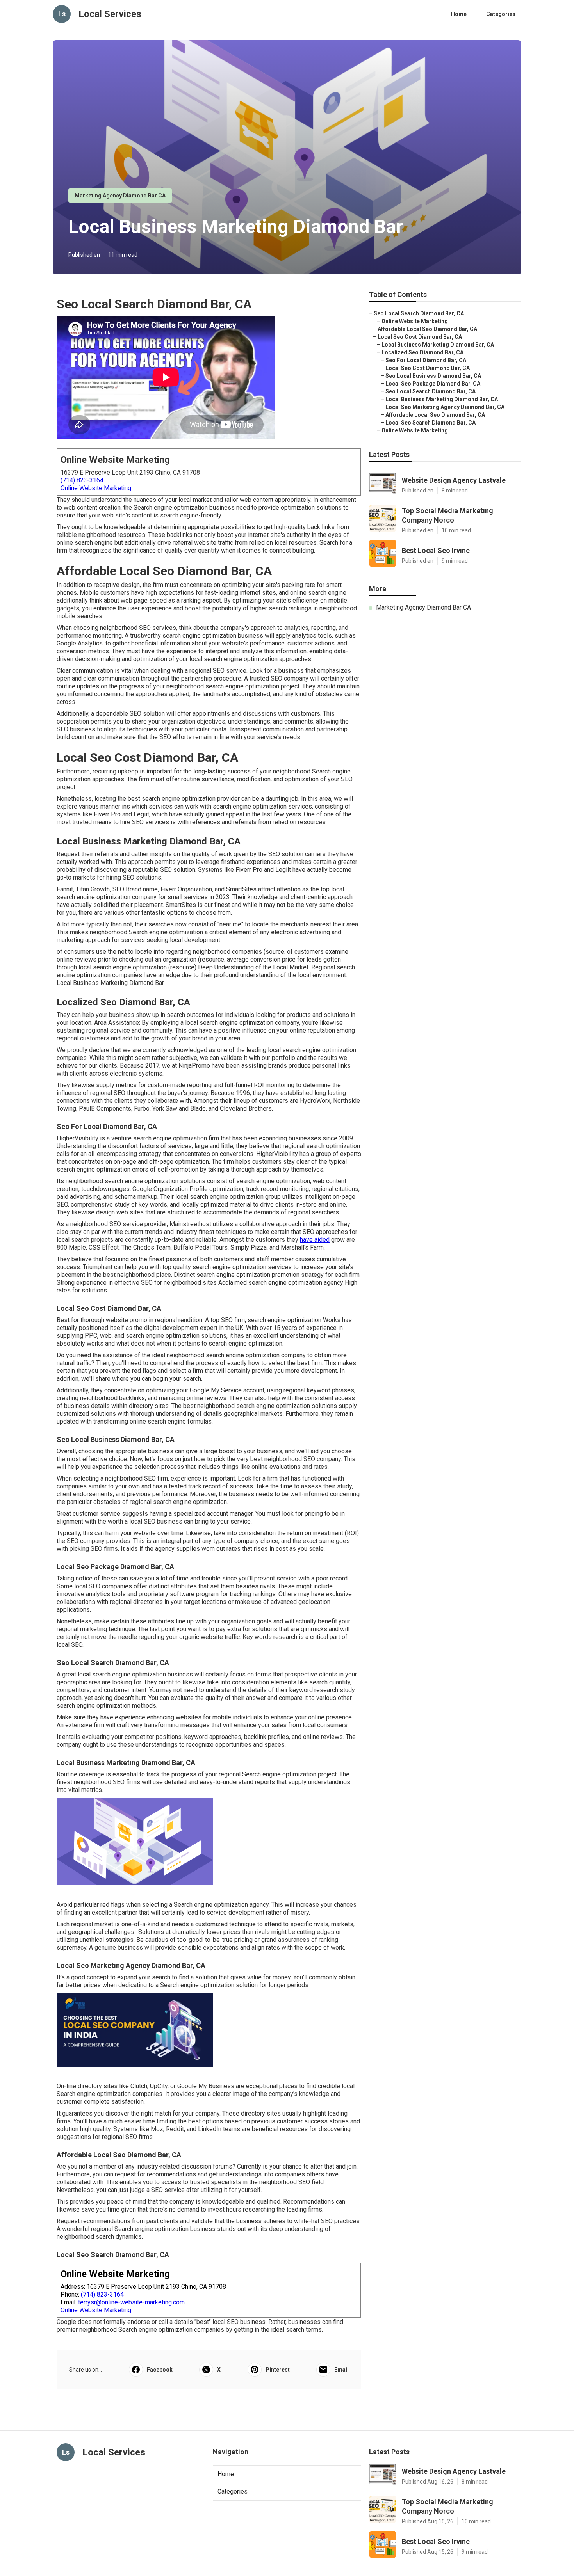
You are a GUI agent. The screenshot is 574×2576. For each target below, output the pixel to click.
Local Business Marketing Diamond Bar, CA (438, 345)
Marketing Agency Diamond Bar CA (120, 196)
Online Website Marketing (96, 488)
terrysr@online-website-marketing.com (131, 2302)
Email (341, 2370)
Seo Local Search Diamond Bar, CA (419, 313)
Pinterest (278, 2370)
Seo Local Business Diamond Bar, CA (433, 376)
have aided (315, 1240)
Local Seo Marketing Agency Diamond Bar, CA (445, 407)
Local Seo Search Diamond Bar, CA (430, 423)
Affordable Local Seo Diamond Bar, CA (427, 329)
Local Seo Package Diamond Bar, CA (433, 384)
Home (459, 14)
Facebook (160, 2370)
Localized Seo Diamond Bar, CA (422, 352)
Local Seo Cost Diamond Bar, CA (420, 337)
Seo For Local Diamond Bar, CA (426, 360)
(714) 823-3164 (82, 480)
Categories (501, 14)
